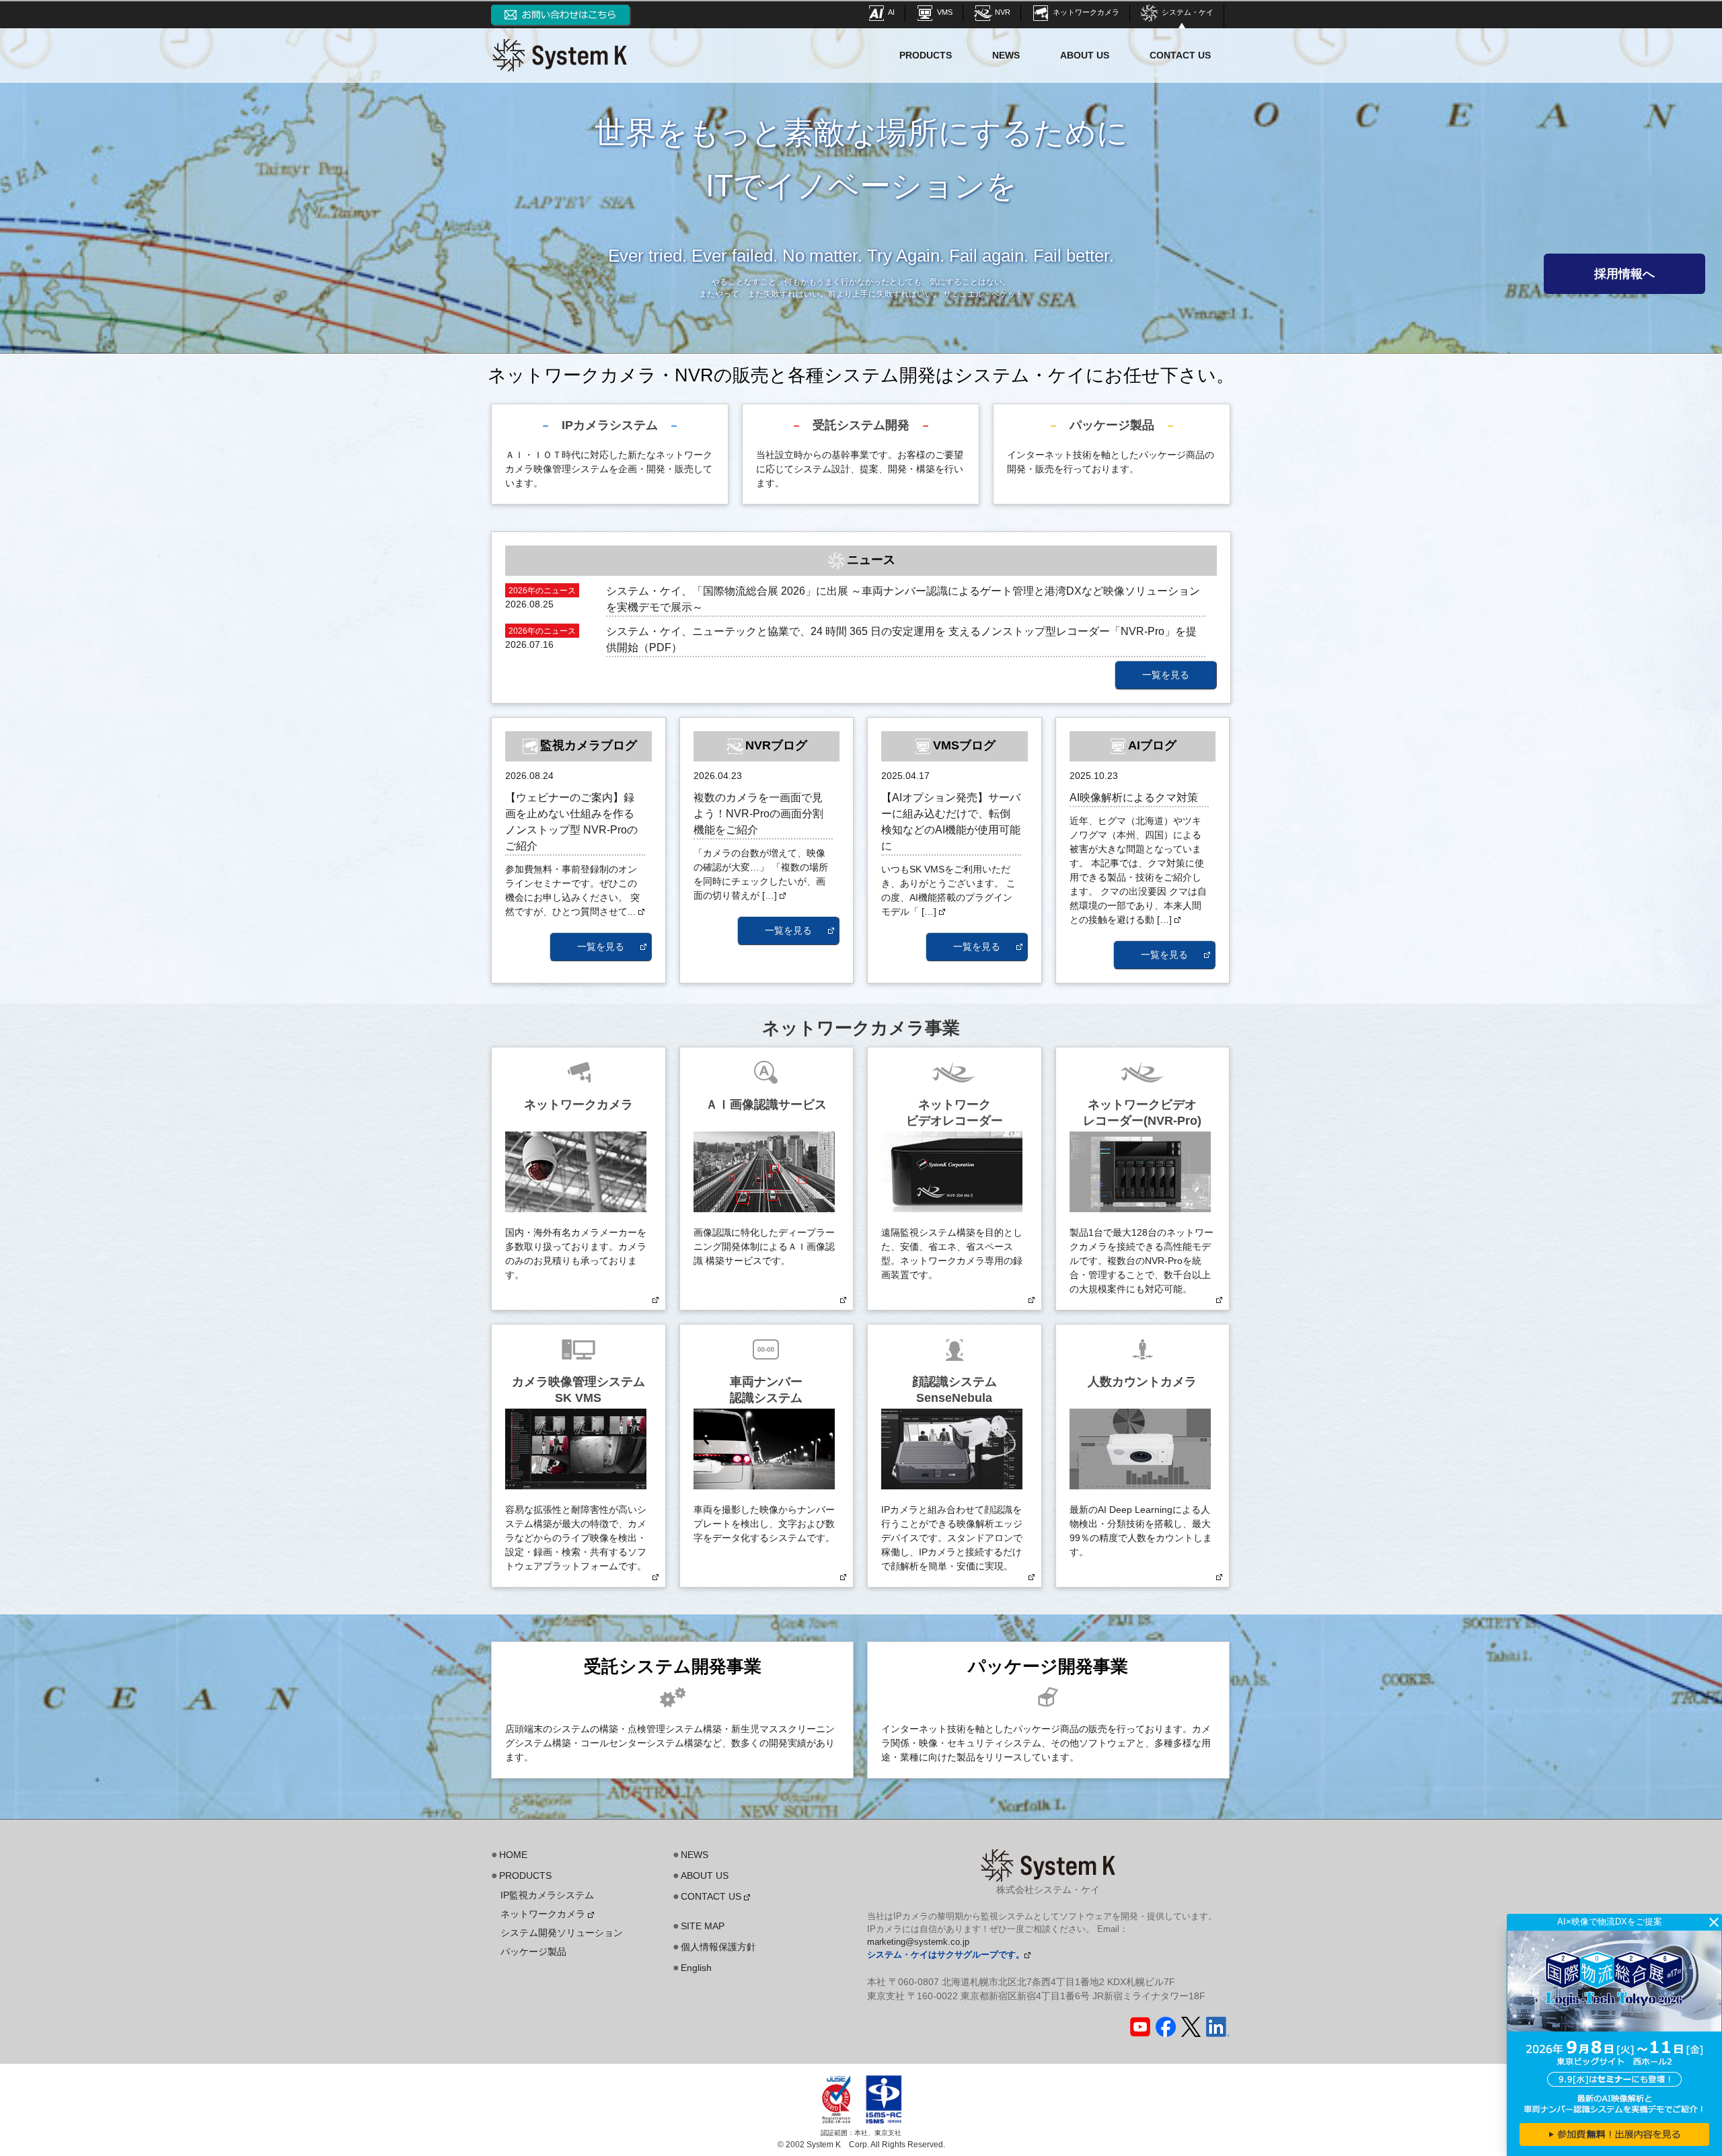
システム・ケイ (1187, 12)
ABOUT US (1085, 55)
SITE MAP (703, 1926)
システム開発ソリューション (562, 1933)
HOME (513, 1855)
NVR (1002, 12)
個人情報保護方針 (718, 1947)
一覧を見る (1166, 675)
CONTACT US (1180, 55)
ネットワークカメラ (1085, 12)
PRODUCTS (926, 55)
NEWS (1006, 55)
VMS (944, 12)
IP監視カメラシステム (547, 1895)
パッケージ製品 (533, 1951)
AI (891, 12)
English (696, 1968)
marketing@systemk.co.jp (918, 1942)
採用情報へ (1624, 274)
